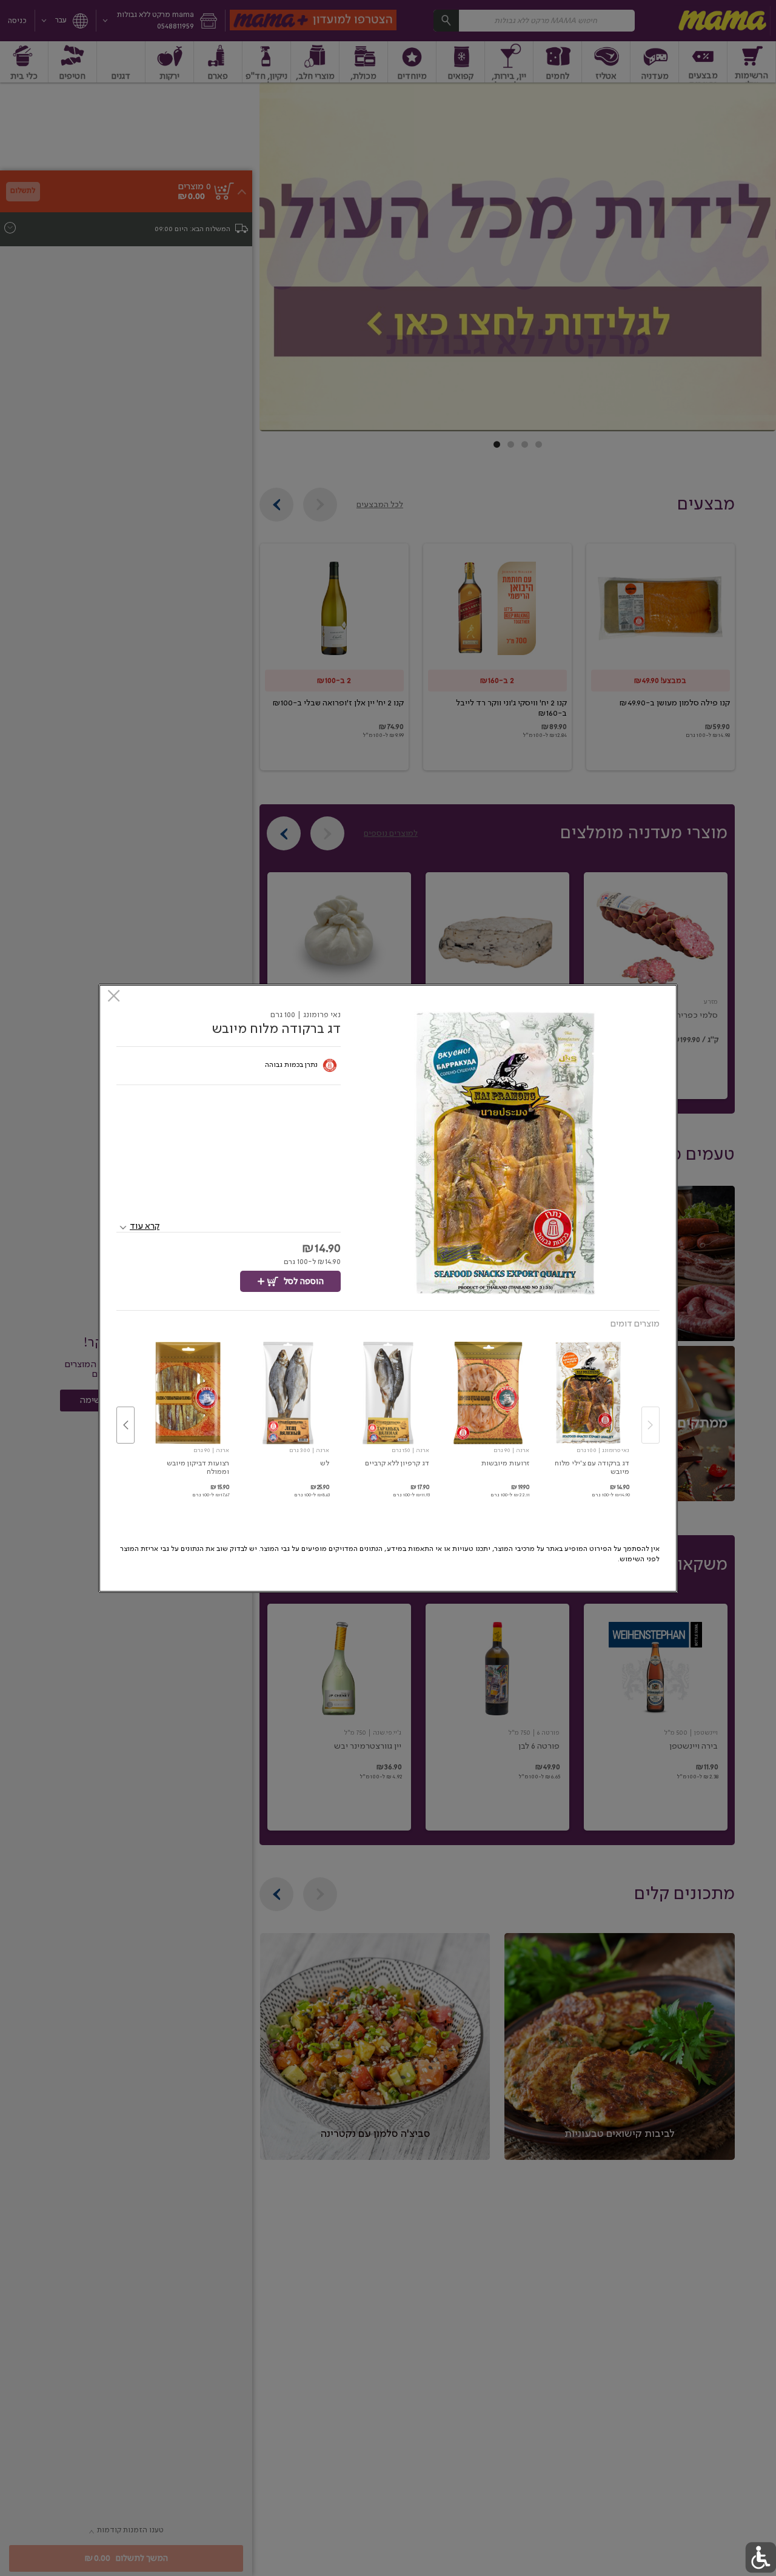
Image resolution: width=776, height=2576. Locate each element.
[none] (588, 1413)
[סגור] (114, 997)
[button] (505, 1153)
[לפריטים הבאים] (125, 1425)
